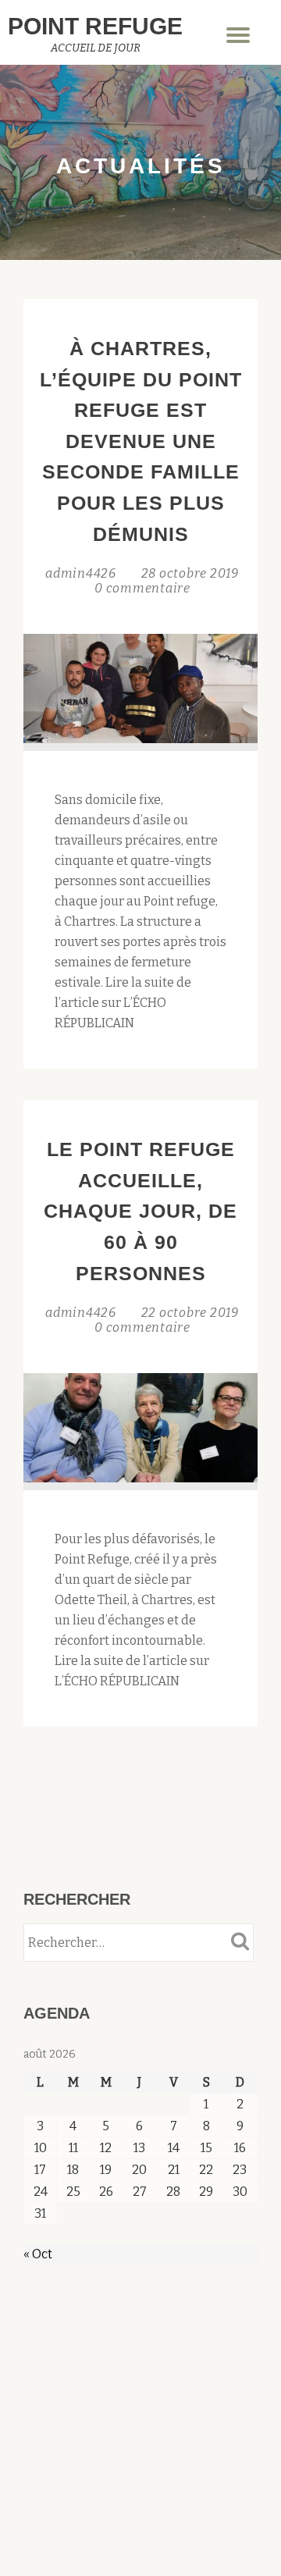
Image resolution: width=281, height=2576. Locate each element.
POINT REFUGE (95, 26)
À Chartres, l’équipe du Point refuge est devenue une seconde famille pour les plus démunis (141, 441)
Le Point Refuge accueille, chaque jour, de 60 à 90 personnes (140, 1211)
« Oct (38, 2254)
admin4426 (82, 573)
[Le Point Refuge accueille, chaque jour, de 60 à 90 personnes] (140, 1427)
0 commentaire (142, 588)
